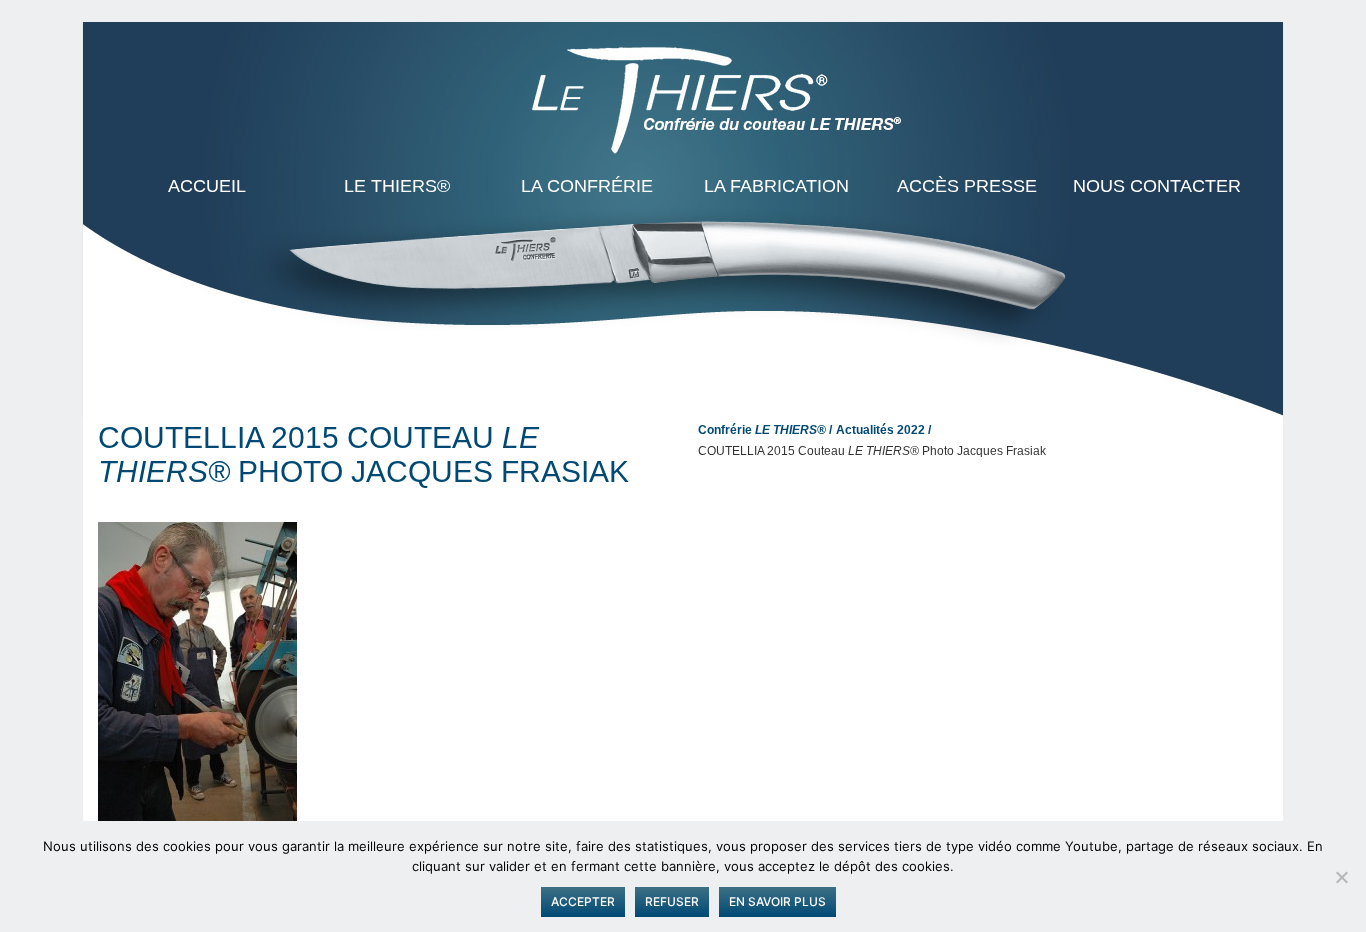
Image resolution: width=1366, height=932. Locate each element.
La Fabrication (776, 186)
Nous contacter (1157, 186)
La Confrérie (587, 186)
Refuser (672, 901)
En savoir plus (777, 901)
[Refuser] (1341, 877)
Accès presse (967, 186)
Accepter (583, 901)
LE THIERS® (397, 186)
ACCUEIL (207, 186)
